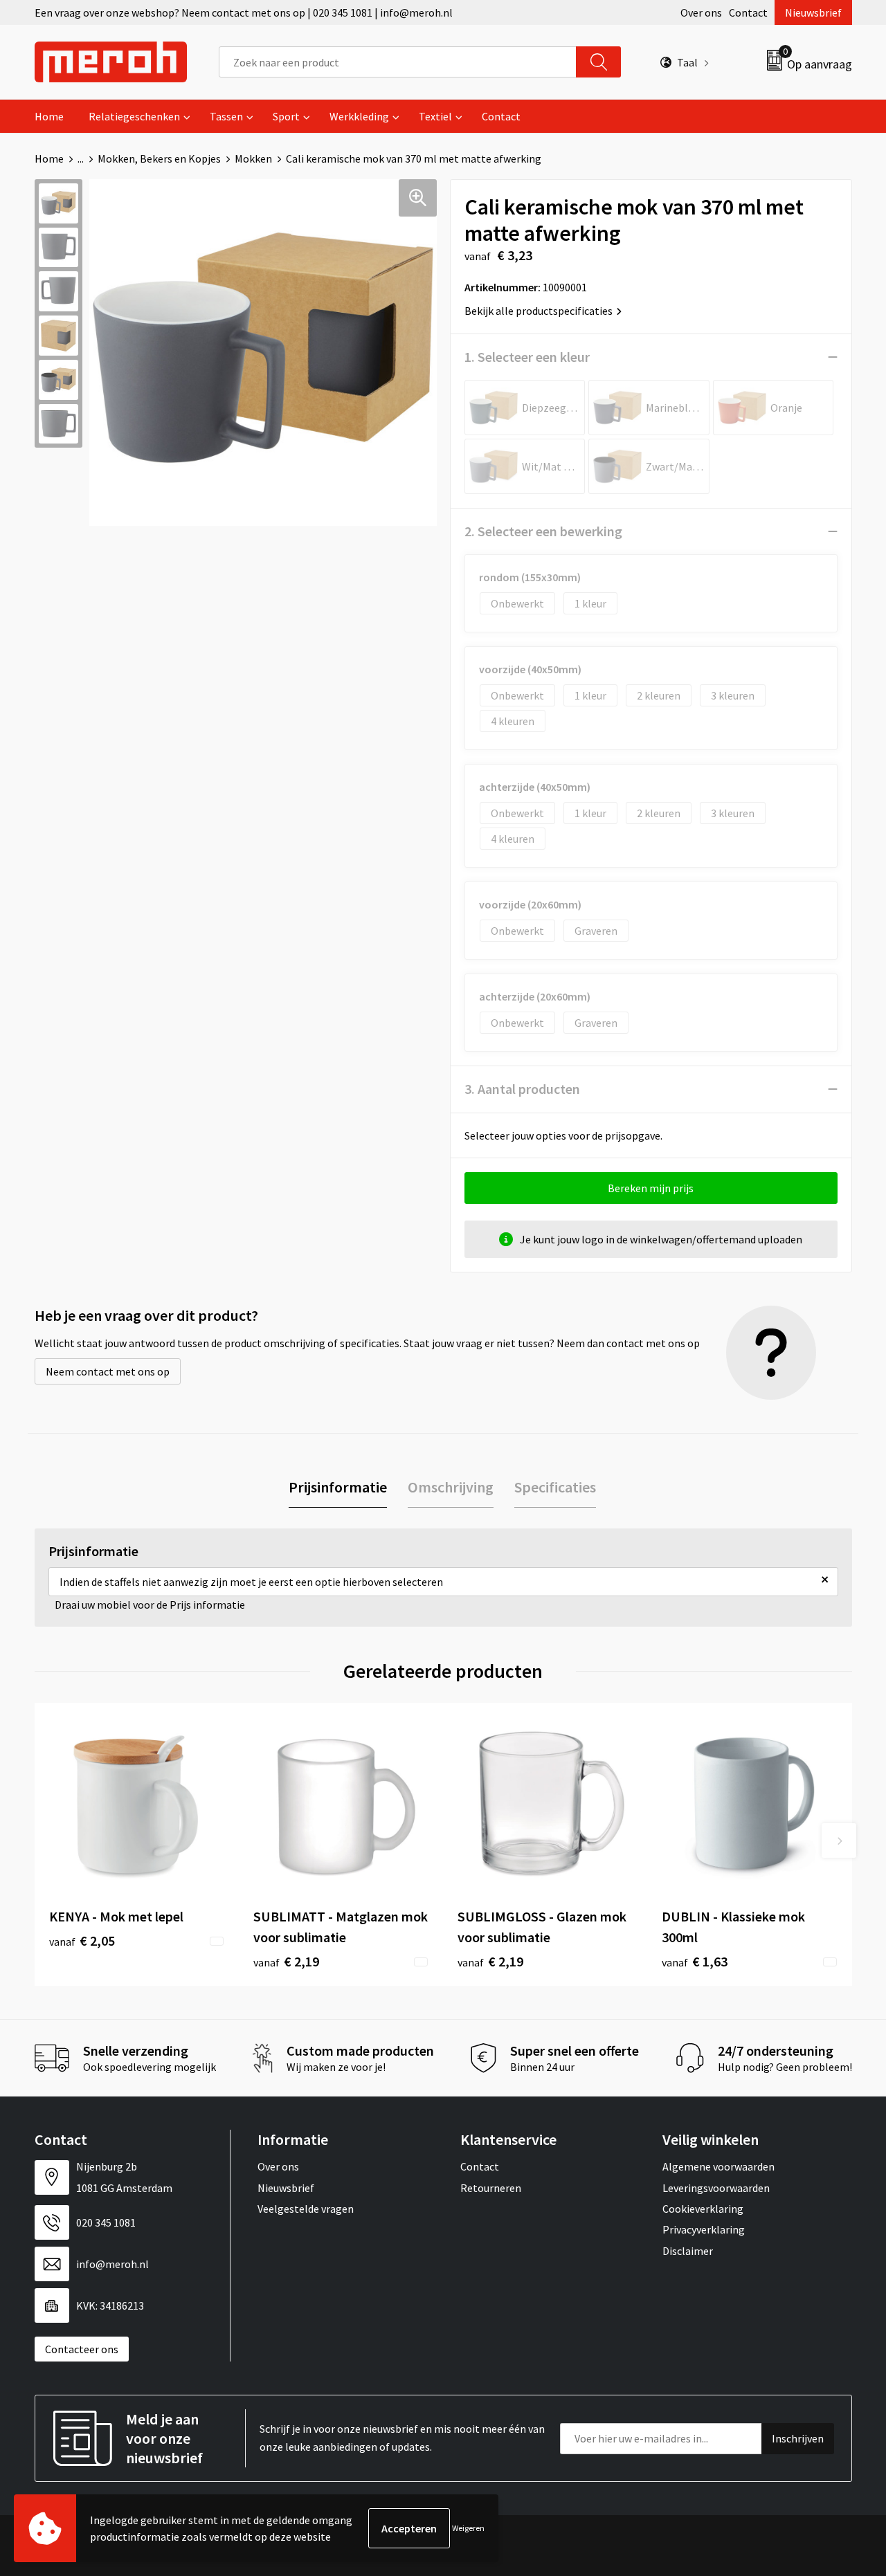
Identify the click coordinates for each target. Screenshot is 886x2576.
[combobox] (398, 62)
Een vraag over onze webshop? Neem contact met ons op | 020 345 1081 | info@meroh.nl (244, 12)
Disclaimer (688, 2251)
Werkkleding (359, 116)
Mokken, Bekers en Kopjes (159, 158)
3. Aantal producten (522, 1089)
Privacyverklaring (704, 2229)
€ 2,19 (286, 1961)
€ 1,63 (695, 1961)
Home (49, 116)
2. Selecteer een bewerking (543, 531)
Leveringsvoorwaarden (716, 2188)
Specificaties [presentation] (555, 1487)
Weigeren (468, 2528)
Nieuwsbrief (813, 12)
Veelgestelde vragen (306, 2209)
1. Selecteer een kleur (527, 357)
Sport (286, 116)
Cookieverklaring (703, 2209)
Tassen (226, 116)
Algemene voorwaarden (718, 2166)
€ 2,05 (82, 1940)
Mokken (253, 158)
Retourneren (491, 2188)
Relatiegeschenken (134, 116)
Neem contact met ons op (108, 1371)
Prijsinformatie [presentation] (338, 1487)
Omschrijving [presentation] (451, 1487)
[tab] (338, 1487)
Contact (748, 12)
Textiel (435, 116)
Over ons (701, 12)
